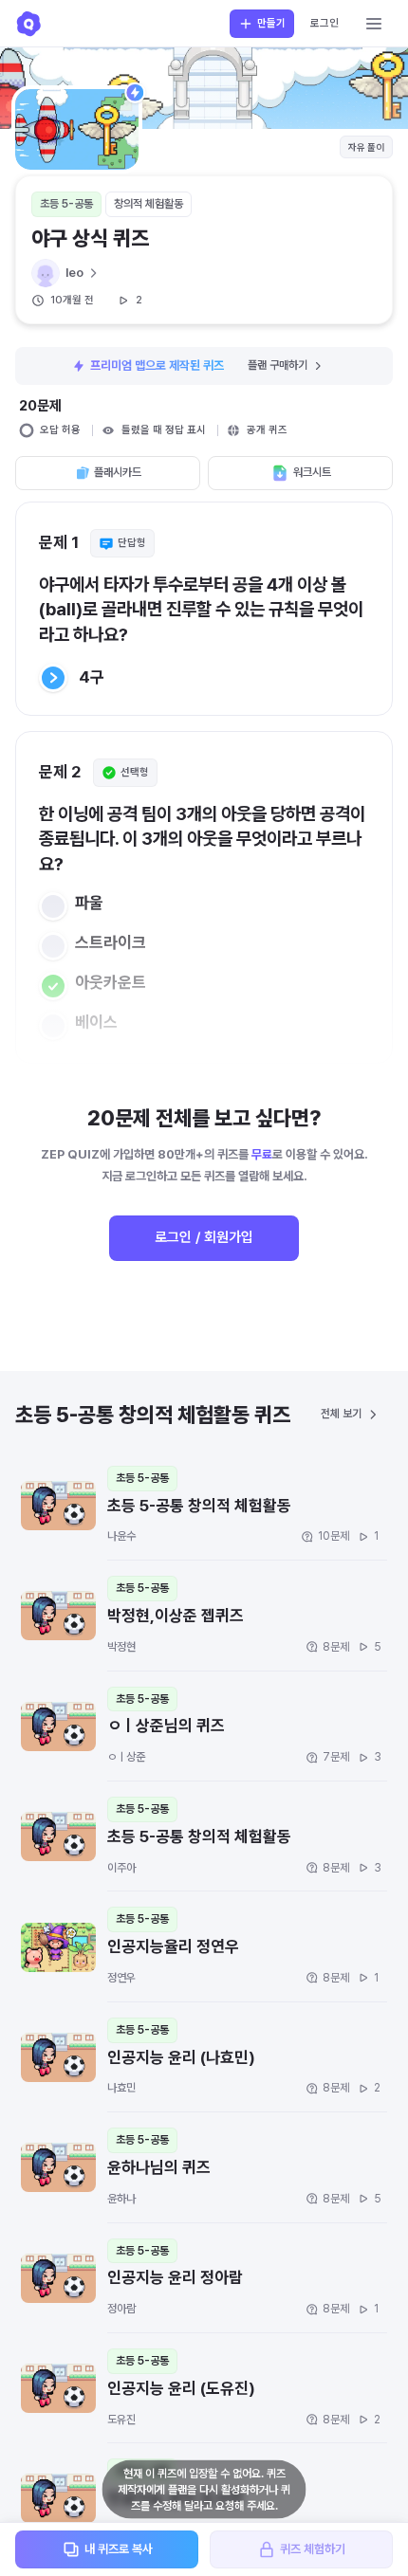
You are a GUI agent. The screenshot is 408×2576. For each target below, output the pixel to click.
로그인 (325, 23)
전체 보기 (341, 1414)
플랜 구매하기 (278, 365)
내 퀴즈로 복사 (119, 2549)
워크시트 (312, 472)
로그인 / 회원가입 (204, 1237)
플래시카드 (118, 472)
